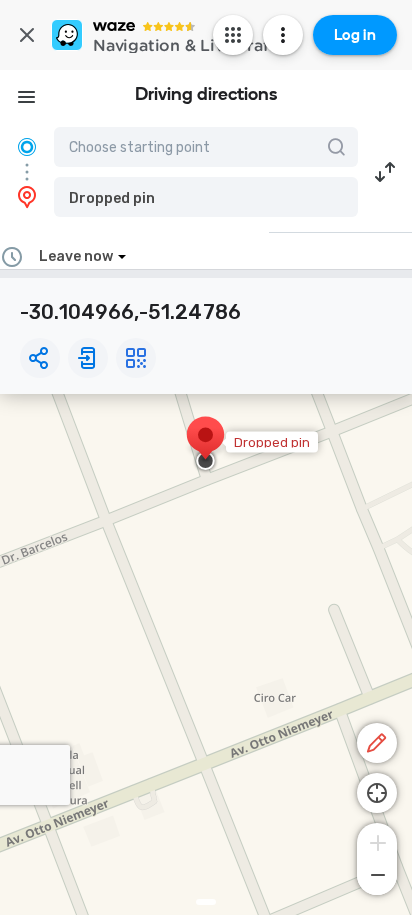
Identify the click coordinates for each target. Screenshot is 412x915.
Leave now (76, 256)
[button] (206, 197)
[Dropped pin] (205, 445)
